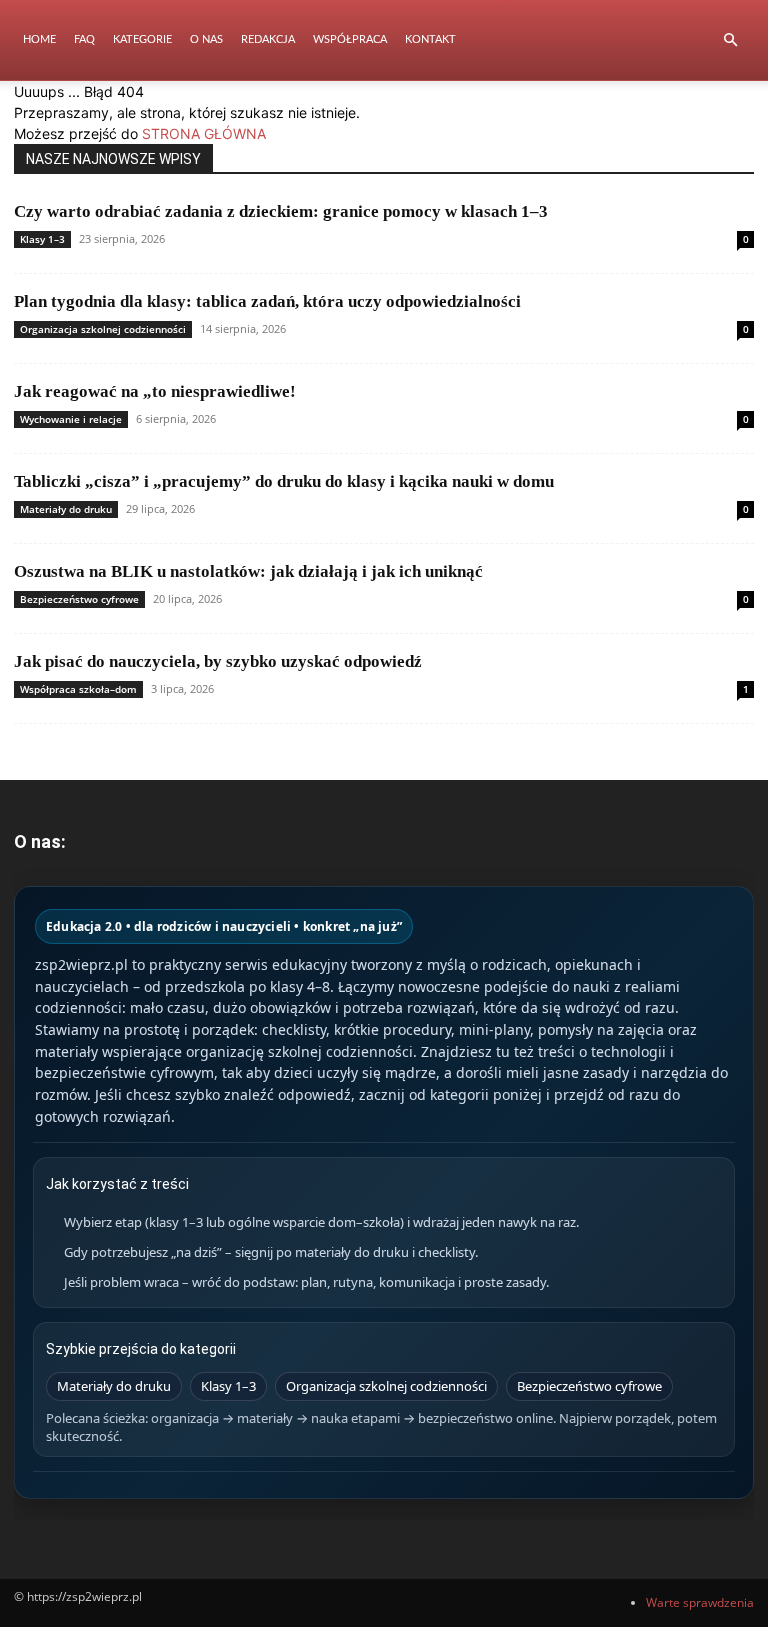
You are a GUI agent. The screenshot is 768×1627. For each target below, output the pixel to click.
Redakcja (268, 39)
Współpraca (350, 39)
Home (39, 39)
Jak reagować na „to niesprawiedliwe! (155, 391)
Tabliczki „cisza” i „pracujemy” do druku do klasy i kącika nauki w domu (284, 481)
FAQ (84, 39)
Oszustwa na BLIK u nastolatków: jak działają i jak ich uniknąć (248, 571)
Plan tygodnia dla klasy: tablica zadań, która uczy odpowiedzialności (267, 301)
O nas (206, 39)
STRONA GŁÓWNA (204, 133)
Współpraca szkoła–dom (78, 689)
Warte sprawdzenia (700, 1602)
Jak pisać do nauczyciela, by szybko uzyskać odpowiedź (218, 661)
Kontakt (430, 39)
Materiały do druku (66, 509)
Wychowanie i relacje (71, 419)
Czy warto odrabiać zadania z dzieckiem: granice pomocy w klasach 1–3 (281, 211)
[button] (730, 40)
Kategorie (142, 39)
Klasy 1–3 (42, 239)
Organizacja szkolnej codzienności (103, 329)
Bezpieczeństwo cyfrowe (79, 599)
